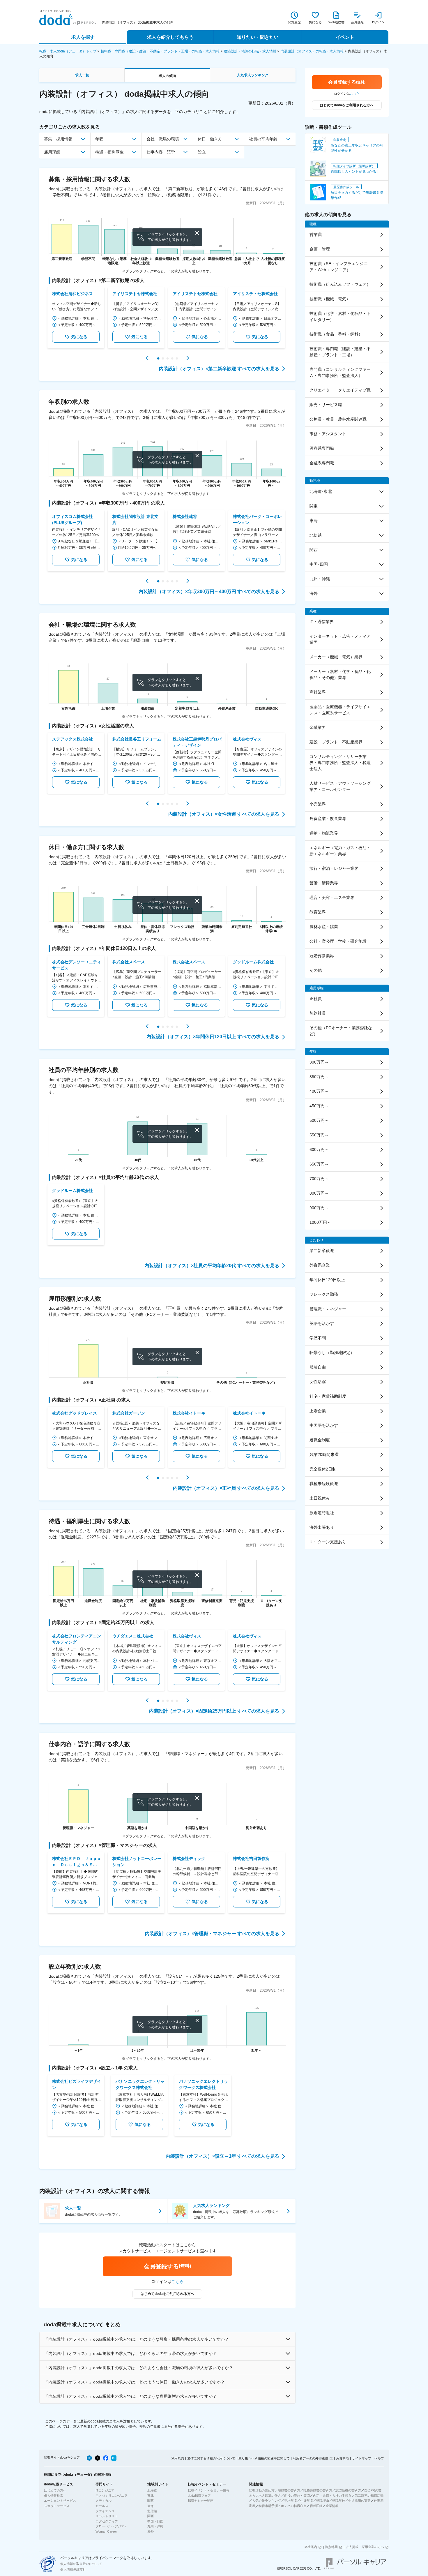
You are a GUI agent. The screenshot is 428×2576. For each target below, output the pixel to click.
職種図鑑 (316, 2506)
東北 (151, 2496)
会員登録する (167, 2266)
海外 (151, 2531)
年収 (99, 139)
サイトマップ (362, 2458)
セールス (102, 2506)
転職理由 (323, 2501)
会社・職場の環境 (163, 139)
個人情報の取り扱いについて (81, 2564)
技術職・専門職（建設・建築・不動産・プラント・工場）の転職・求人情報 (160, 51)
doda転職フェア (199, 2496)
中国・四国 (155, 2521)
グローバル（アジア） (112, 2526)
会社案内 (311, 2547)
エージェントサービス (60, 2501)
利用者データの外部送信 (311, 2458)
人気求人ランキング (253, 75)
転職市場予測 (268, 2506)
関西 (151, 2516)
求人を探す (83, 37)
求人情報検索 (54, 2496)
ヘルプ (379, 2458)
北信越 (152, 2511)
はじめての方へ (55, 2490)
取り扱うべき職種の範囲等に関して (264, 2458)
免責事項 (342, 2458)
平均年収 (291, 2501)
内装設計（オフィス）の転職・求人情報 (312, 51)
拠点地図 (331, 2547)
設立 (202, 152)
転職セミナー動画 (201, 2501)
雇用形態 (52, 152)
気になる (79, 337)
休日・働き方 (210, 139)
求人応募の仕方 (270, 2496)
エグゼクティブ (107, 2521)
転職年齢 (339, 2501)
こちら (178, 2281)
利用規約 (178, 2458)
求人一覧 (82, 75)
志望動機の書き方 (348, 2490)
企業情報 (332, 2506)
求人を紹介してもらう (170, 37)
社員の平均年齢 (263, 139)
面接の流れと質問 (297, 2496)
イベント (345, 37)
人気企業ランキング (267, 2501)
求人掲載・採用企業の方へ (365, 2547)
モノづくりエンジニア (112, 2496)
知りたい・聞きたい (258, 37)
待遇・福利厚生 (109, 152)
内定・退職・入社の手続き (332, 2496)
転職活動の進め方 (262, 2490)
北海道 (152, 2490)
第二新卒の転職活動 (369, 2496)
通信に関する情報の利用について (211, 2458)
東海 (151, 2506)
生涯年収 (307, 2501)
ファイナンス (105, 2511)
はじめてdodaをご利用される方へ (167, 2294)
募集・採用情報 (58, 139)
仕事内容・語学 (161, 152)
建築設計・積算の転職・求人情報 (250, 51)
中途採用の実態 (359, 2501)
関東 (151, 2501)
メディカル (104, 2501)
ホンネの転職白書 (294, 2506)
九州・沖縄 (155, 2526)
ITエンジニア (105, 2490)
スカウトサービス (57, 2506)
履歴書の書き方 (289, 2490)
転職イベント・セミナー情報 (209, 2490)
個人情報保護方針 (73, 2569)
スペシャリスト (107, 2516)
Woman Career (106, 2531)
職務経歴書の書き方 (318, 2490)
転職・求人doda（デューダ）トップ (68, 51)
